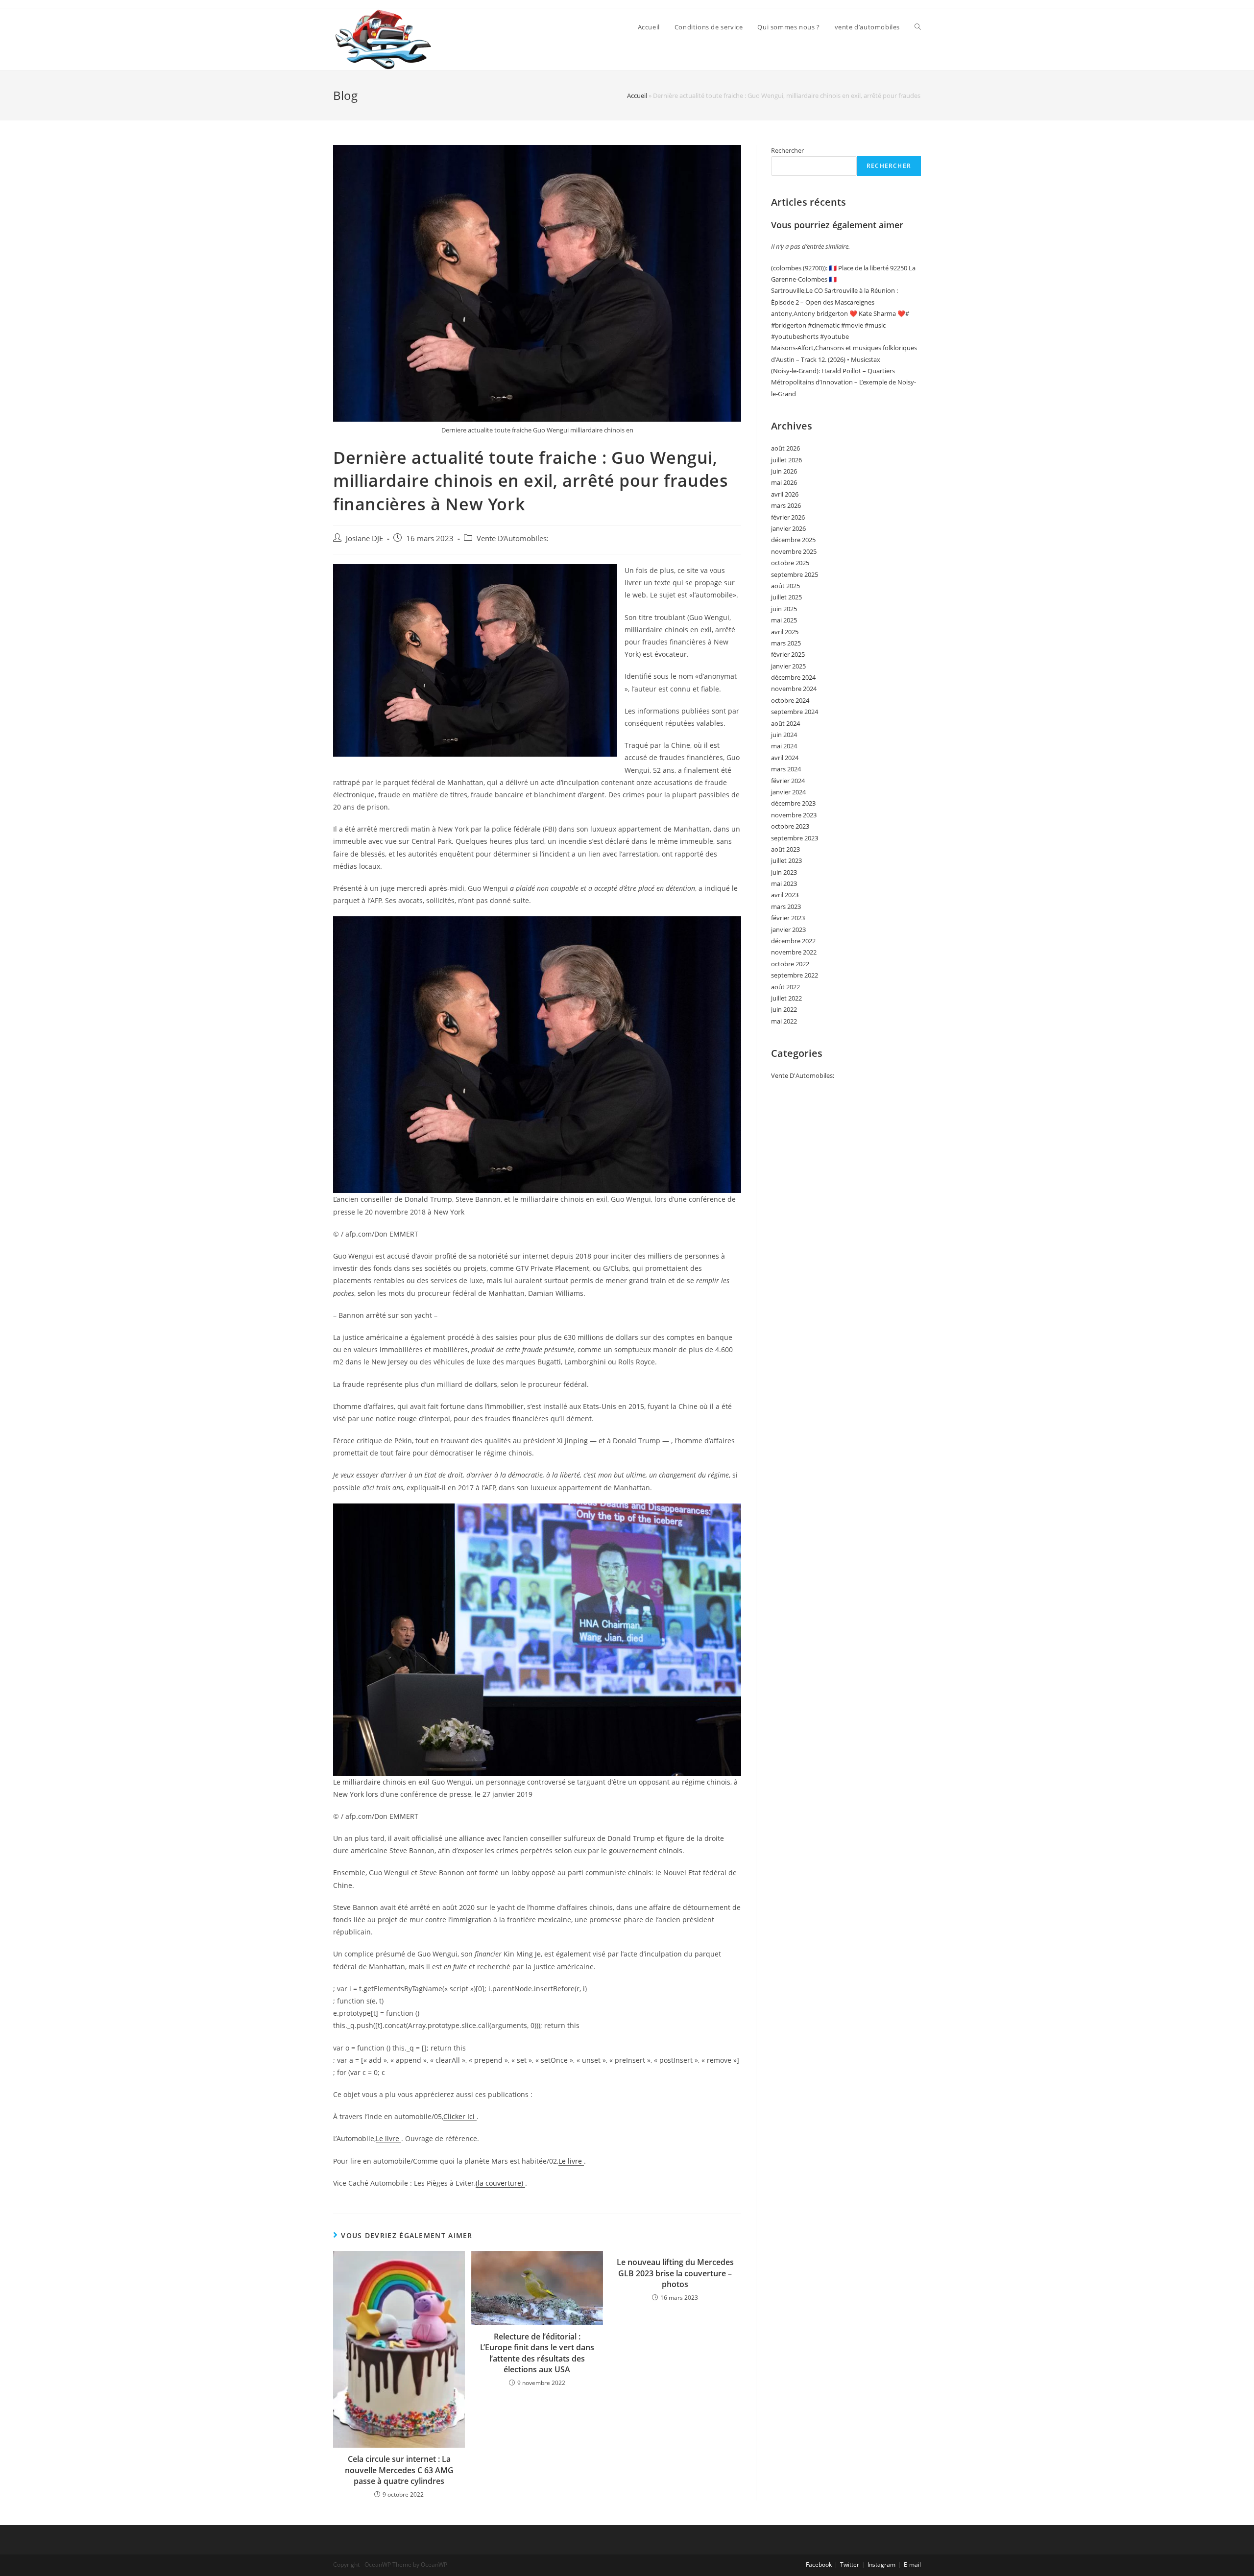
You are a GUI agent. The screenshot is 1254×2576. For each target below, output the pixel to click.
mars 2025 (786, 643)
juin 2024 (784, 735)
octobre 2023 (790, 826)
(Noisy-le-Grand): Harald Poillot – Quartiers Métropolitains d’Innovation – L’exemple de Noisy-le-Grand (844, 382)
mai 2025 (784, 620)
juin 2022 (784, 1009)
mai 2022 (784, 1021)
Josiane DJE (364, 538)
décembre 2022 (793, 941)
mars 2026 (786, 505)
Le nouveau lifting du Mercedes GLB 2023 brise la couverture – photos (675, 2273)
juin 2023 (784, 872)
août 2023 (785, 849)
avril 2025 (785, 632)
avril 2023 (785, 895)
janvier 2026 (788, 528)
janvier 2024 (788, 792)
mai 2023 (784, 883)
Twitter (850, 2564)
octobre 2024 (790, 700)
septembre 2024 (795, 712)
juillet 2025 (786, 597)
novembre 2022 (794, 952)
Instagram (881, 2564)
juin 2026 (784, 471)
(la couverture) (500, 2183)
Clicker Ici (460, 2116)
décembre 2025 (793, 540)
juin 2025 (784, 609)
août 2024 (785, 723)
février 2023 (788, 918)
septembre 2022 (795, 975)
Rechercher (787, 150)
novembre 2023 (794, 815)
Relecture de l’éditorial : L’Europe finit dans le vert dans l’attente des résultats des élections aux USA (537, 2353)
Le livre (388, 2138)
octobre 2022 (790, 964)
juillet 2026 (786, 460)
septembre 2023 (795, 838)
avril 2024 (785, 758)
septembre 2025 (795, 574)
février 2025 (788, 654)
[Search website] (918, 27)
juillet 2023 (786, 860)
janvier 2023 (788, 930)
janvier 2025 (788, 666)
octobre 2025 (790, 563)
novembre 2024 (794, 689)
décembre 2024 (793, 677)
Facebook (819, 2564)
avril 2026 (785, 494)
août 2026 (785, 448)
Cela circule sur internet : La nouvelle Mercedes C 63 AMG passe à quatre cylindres (399, 2470)
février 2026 (788, 517)
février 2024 (788, 781)
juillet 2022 (786, 998)
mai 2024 (784, 746)
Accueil (637, 95)
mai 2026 (784, 482)
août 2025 (785, 586)
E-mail (912, 2564)
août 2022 (785, 987)
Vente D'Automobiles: (513, 538)
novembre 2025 (794, 551)
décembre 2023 (793, 803)
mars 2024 (786, 769)
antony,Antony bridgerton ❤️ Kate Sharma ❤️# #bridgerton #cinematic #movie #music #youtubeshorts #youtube (840, 325)
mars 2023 (786, 906)
